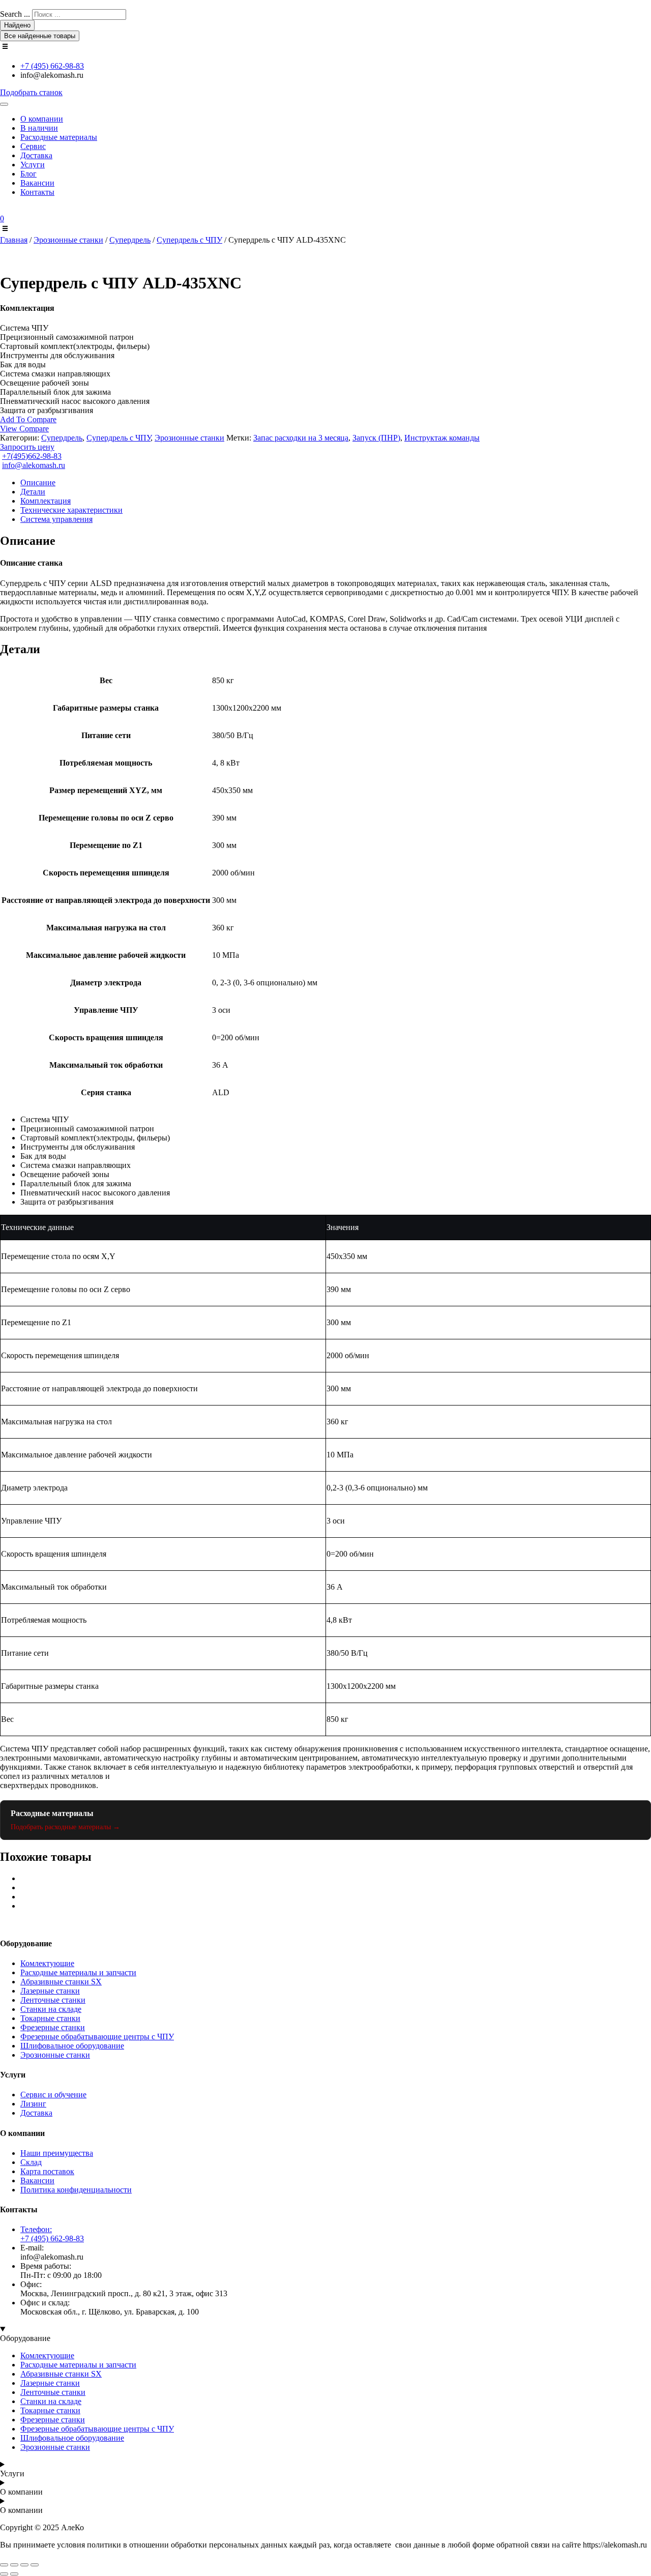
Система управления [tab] (56, 519)
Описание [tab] (38, 482)
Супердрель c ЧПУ (189, 240)
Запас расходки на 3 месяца (301, 438)
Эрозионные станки (68, 240)
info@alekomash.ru (34, 465)
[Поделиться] (24, 2565)
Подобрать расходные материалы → (65, 1827)
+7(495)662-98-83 (32, 456)
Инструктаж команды (442, 438)
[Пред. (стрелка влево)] (4, 2574)
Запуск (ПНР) (376, 438)
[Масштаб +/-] (4, 2565)
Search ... (15, 14)
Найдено (17, 25)
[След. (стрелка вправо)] (14, 2574)
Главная (14, 240)
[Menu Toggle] (4, 104)
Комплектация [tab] (46, 501)
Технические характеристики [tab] (71, 510)
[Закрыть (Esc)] (35, 2565)
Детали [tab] (33, 492)
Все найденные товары (40, 36)
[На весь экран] (14, 2565)
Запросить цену (27, 447)
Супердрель (130, 240)
